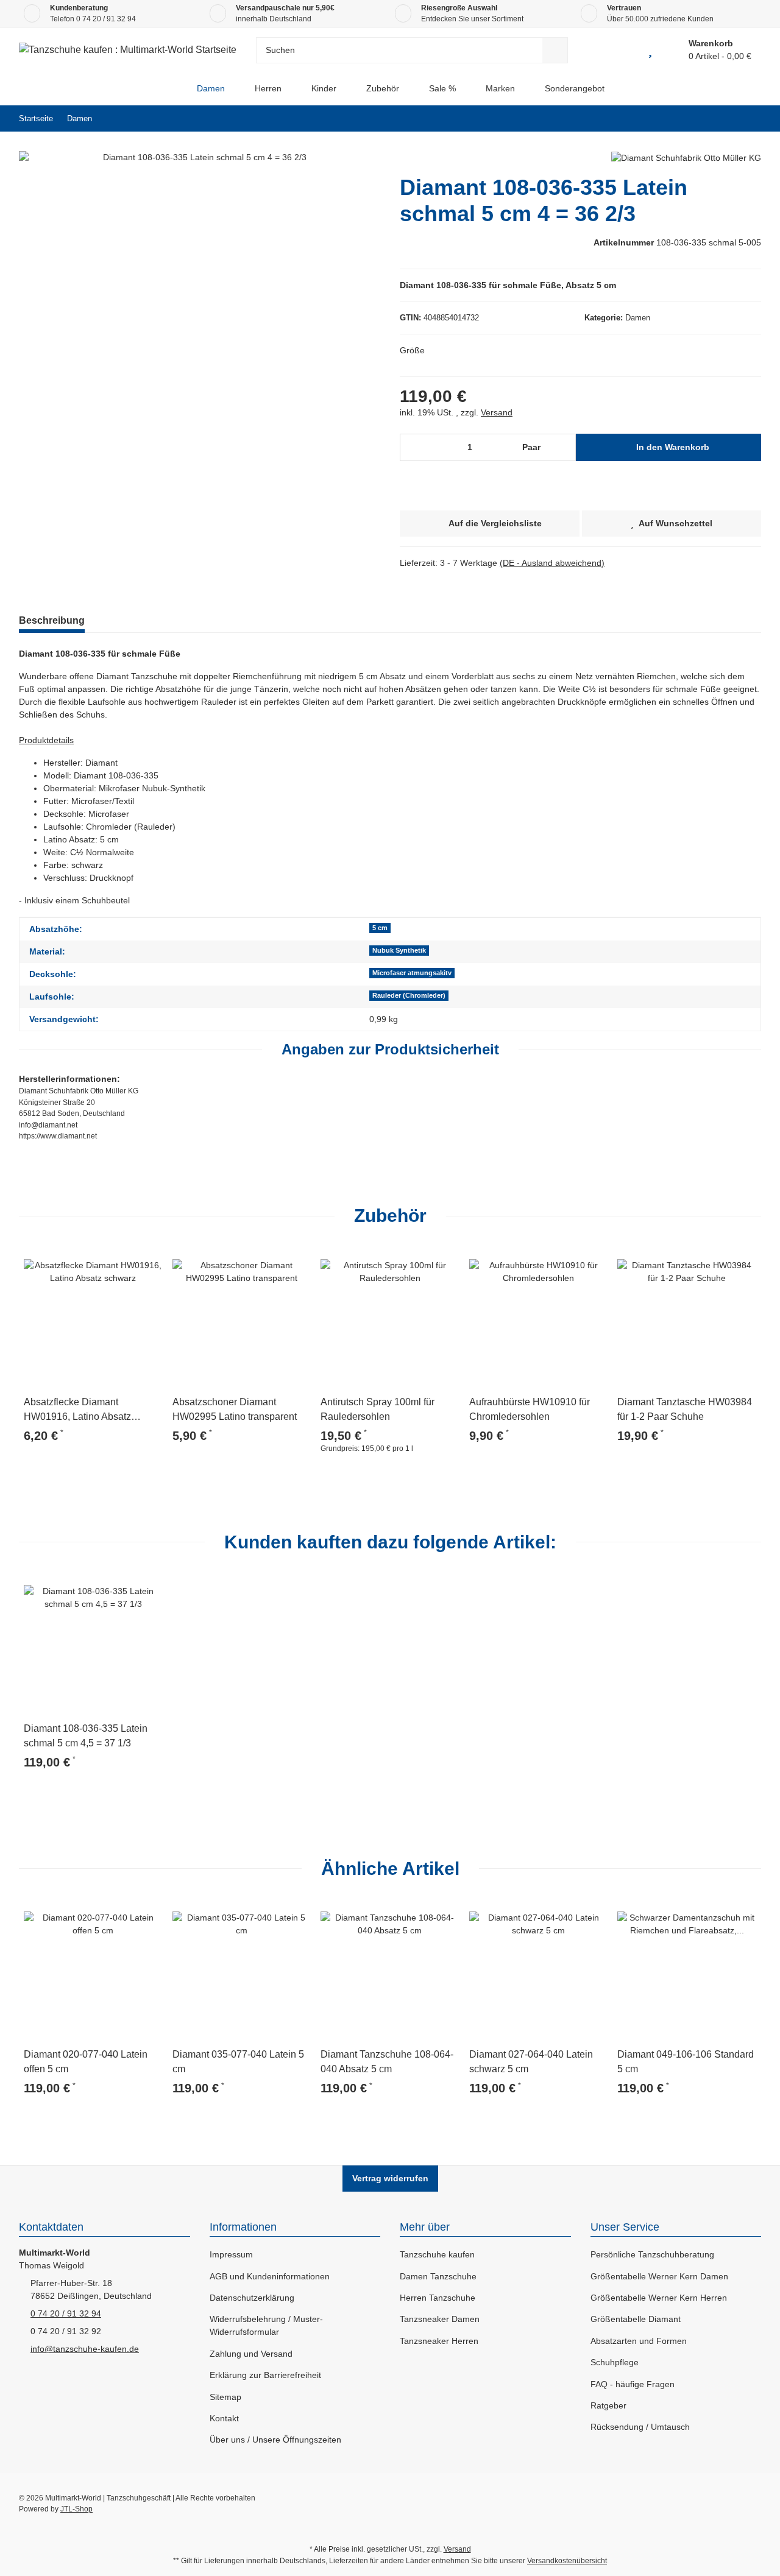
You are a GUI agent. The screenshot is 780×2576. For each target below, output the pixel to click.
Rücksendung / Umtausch (640, 2427)
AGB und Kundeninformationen (270, 2276)
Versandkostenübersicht (567, 2561)
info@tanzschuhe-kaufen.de (85, 2349)
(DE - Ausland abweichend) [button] (552, 563)
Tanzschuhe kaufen (437, 2254)
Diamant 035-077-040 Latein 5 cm (238, 2062)
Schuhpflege (615, 2362)
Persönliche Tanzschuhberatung (652, 2254)
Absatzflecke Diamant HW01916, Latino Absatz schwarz (77, 1410)
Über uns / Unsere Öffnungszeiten (275, 2440)
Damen (638, 318)
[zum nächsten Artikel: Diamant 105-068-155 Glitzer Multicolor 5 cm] (748, 118)
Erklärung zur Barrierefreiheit (265, 2375)
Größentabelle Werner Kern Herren (659, 2298)
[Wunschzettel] (650, 50)
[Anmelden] (622, 50)
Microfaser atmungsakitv (412, 973)
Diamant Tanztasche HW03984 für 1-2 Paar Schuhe (685, 1409)
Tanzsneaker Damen (440, 2319)
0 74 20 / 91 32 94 (106, 19)
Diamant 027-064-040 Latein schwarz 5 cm (531, 2062)
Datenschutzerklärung (252, 2298)
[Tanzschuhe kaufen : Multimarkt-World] (172, 89)
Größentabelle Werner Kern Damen (659, 2276)
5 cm (380, 928)
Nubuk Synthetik (399, 950)
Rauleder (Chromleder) (409, 995)
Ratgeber (608, 2405)
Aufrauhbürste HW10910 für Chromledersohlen (530, 1409)
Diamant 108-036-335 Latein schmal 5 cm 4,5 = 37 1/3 (86, 1736)
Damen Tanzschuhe (438, 2276)
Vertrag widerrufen (390, 2178)
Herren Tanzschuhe (438, 2298)
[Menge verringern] (413, 447)
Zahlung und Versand (251, 2354)
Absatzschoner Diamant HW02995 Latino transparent (235, 1409)
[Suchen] (555, 50)
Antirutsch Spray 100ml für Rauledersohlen (378, 1409)
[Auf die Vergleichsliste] (119, 1261)
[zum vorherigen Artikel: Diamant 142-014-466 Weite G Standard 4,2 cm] (722, 118)
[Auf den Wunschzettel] (148, 1261)
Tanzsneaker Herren (439, 2341)
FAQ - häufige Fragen (633, 2384)
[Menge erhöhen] (563, 447)
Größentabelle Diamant (636, 2319)
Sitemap (225, 2397)
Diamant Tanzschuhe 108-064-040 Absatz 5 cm (387, 2062)
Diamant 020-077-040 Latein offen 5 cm (86, 2062)
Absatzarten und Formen (639, 2341)
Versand (497, 412)
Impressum (231, 2254)
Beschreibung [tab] (52, 620)
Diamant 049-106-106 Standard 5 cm (686, 2062)
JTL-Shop (76, 2509)
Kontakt (224, 2418)
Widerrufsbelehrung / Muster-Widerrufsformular (266, 2325)
